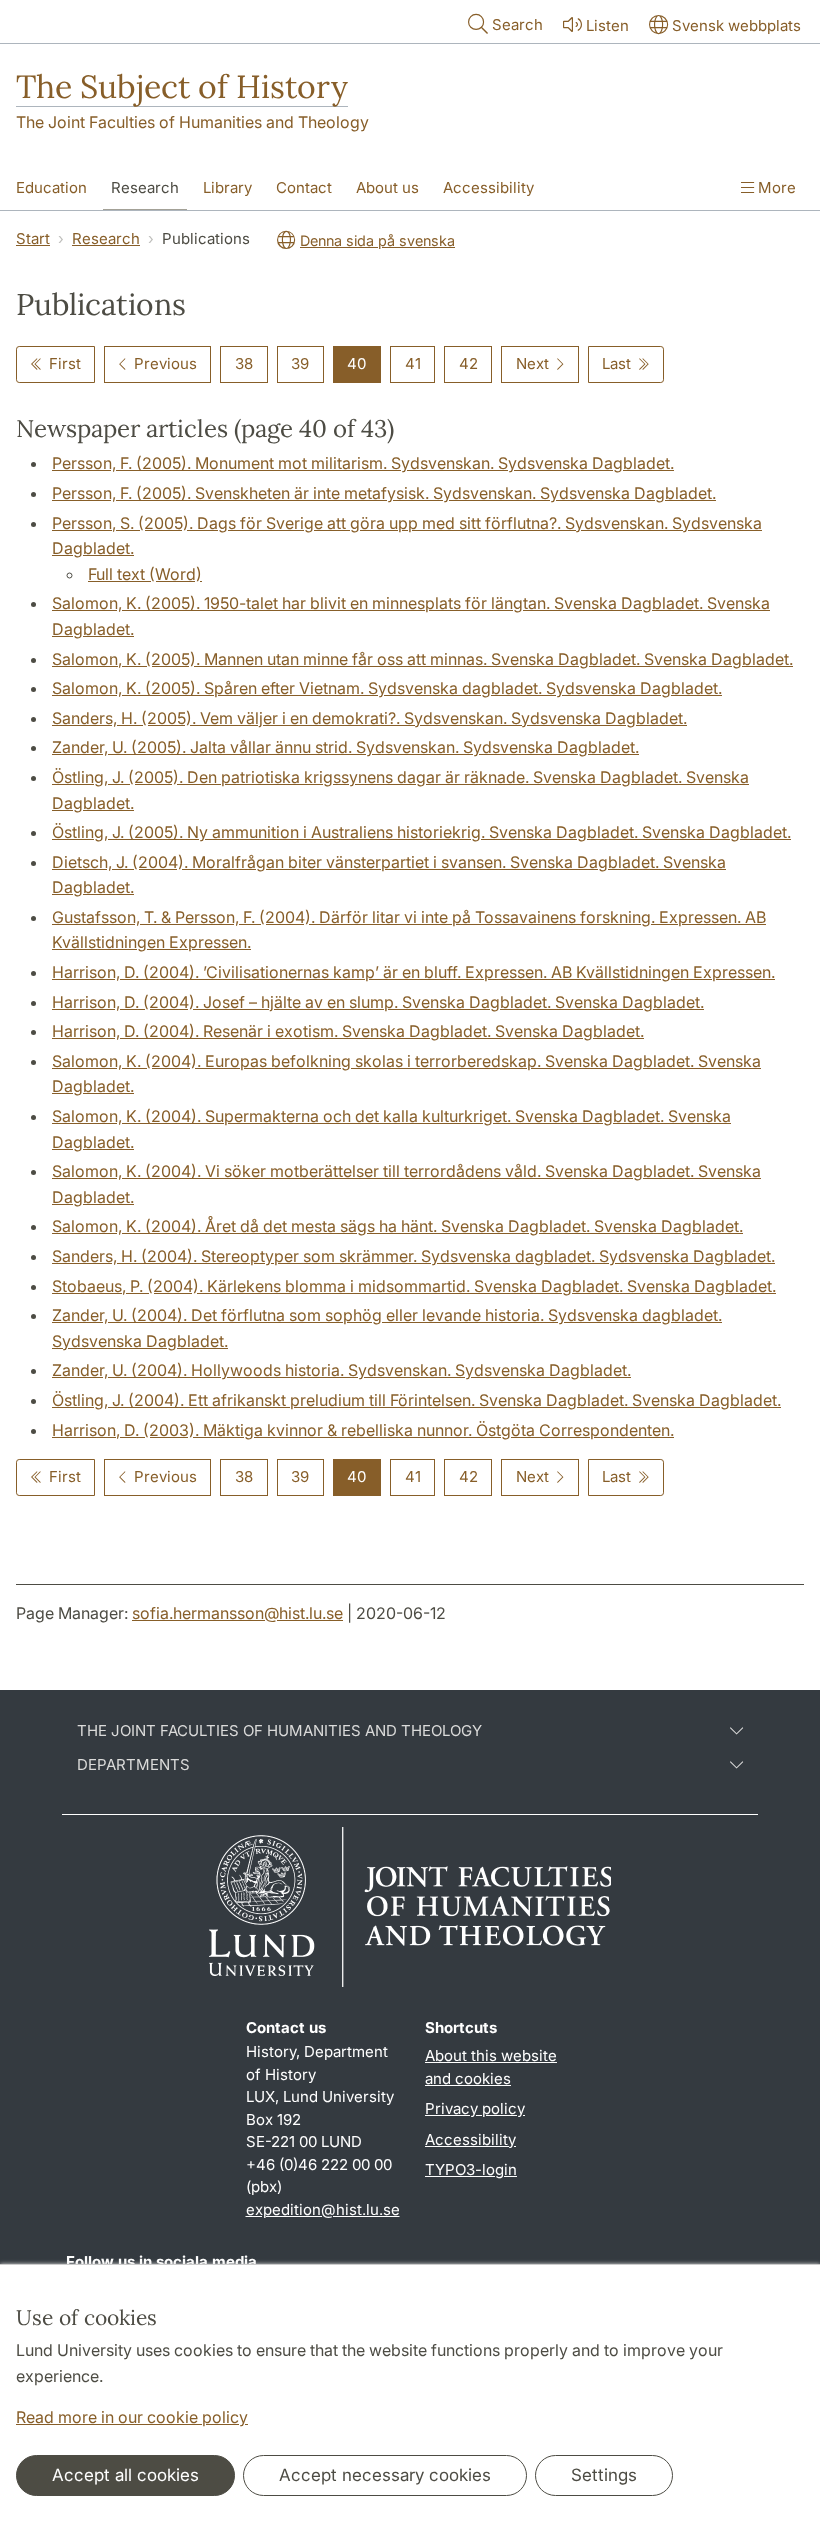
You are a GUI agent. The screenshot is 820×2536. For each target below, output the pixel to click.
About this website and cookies (491, 2067)
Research (145, 187)
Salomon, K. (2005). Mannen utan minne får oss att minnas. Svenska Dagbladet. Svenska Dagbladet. (422, 659)
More (775, 187)
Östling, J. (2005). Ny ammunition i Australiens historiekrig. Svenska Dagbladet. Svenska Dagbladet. (421, 832)
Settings (604, 2475)
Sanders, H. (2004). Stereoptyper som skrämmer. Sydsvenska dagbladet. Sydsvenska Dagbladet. (413, 1256)
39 (300, 363)
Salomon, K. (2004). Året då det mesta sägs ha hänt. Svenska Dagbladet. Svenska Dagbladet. (397, 1226)
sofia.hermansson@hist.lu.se (237, 1613)
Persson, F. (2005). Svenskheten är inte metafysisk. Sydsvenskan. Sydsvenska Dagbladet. (384, 493)
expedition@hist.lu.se (323, 2209)
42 (468, 363)
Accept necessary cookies (385, 2475)
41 (413, 363)
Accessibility (488, 187)
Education (51, 187)
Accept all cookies (125, 2475)
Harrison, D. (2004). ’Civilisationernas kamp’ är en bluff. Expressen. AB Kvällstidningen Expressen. (413, 972)
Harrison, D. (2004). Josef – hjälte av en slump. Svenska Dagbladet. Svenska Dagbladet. (378, 1002)
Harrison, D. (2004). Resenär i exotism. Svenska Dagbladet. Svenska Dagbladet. (348, 1031)
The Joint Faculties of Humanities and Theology (192, 122)
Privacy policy (475, 2108)
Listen (607, 25)
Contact (304, 187)
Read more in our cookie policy (132, 2417)
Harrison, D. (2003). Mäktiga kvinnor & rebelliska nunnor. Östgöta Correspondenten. (363, 1430)
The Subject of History (182, 86)
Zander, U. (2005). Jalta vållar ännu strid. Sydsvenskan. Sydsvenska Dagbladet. (345, 747)
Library (227, 187)
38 (244, 363)
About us (387, 187)
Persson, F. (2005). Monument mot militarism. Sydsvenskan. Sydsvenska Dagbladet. (363, 463)
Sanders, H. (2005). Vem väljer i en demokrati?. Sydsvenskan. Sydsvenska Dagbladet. (369, 718)
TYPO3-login (471, 2169)
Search (517, 24)
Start (33, 238)
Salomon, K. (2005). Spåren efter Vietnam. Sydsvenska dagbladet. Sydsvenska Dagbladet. (387, 688)
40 (356, 363)
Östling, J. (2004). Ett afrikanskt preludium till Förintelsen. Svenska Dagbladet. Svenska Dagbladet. (416, 1400)
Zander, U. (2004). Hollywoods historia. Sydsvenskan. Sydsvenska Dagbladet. (341, 1370)
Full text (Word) (145, 574)
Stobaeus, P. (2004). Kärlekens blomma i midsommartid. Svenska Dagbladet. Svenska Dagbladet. (414, 1286)
